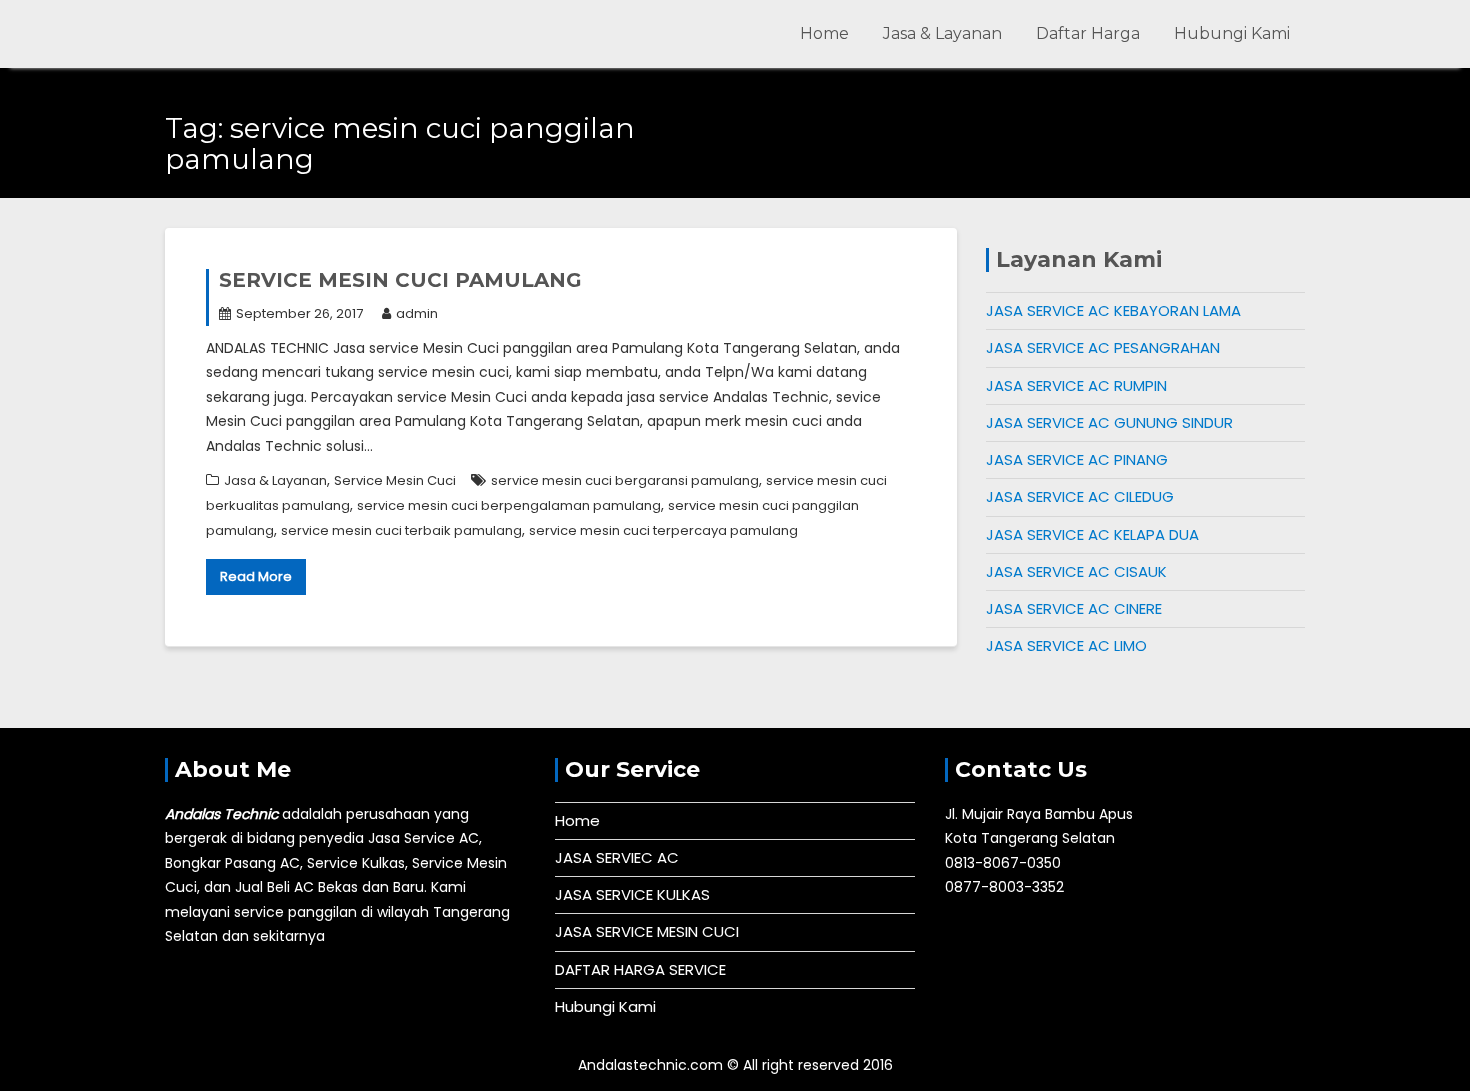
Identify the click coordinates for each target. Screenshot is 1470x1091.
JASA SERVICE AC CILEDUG (1080, 496)
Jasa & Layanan (942, 33)
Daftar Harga (1088, 33)
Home (824, 33)
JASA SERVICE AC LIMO (1066, 645)
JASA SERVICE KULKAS (632, 894)
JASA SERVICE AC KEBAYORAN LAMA (1113, 310)
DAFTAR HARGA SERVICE (640, 969)
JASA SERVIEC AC (617, 857)
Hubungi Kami (1232, 33)
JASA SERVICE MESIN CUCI (647, 931)
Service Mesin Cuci (395, 480)
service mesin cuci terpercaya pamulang (663, 530)
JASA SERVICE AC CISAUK (1076, 571)
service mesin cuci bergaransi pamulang (625, 480)
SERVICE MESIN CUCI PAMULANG (400, 280)
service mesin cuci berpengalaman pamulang (509, 505)
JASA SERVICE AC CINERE (1074, 608)
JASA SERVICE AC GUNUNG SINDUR (1109, 422)
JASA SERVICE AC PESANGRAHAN (1103, 347)
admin (417, 313)
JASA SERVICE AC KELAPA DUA (1092, 534)
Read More (256, 576)
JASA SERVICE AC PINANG (1077, 459)
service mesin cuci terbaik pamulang (401, 530)
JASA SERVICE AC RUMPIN (1076, 385)
